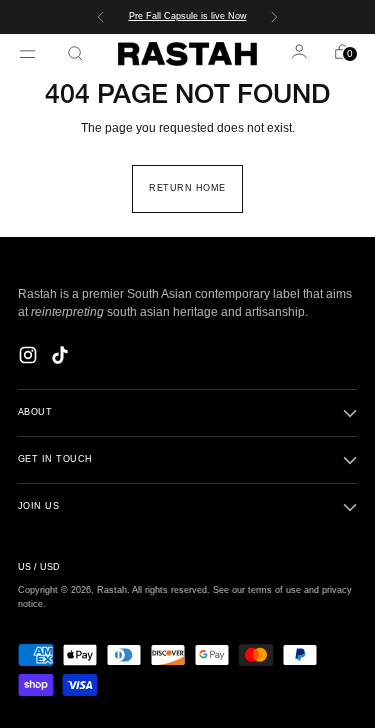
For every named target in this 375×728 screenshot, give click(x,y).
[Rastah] (188, 54)
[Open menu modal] (30, 54)
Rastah (112, 590)
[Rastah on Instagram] (30, 357)
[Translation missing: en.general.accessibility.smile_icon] (301, 54)
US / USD (39, 567)
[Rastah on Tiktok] (62, 357)
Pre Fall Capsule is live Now (188, 16)
